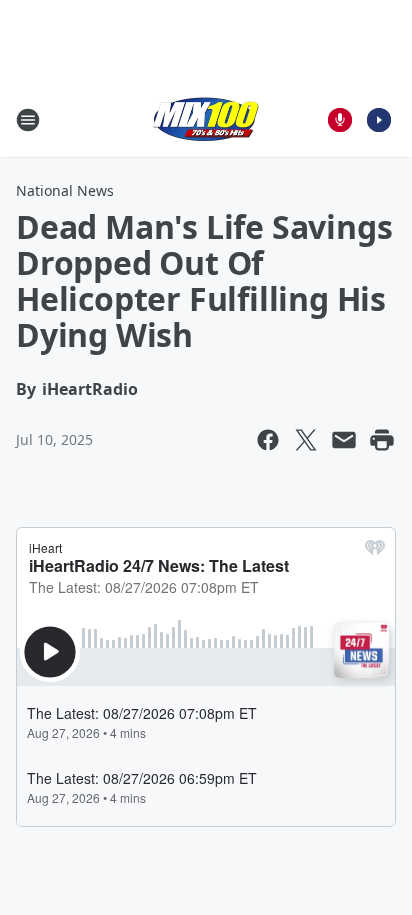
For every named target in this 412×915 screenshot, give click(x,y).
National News (65, 190)
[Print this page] (382, 440)
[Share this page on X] (306, 440)
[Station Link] (206, 119)
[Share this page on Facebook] (268, 440)
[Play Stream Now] (379, 120)
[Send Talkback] (340, 120)
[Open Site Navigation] (28, 120)
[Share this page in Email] (344, 440)
